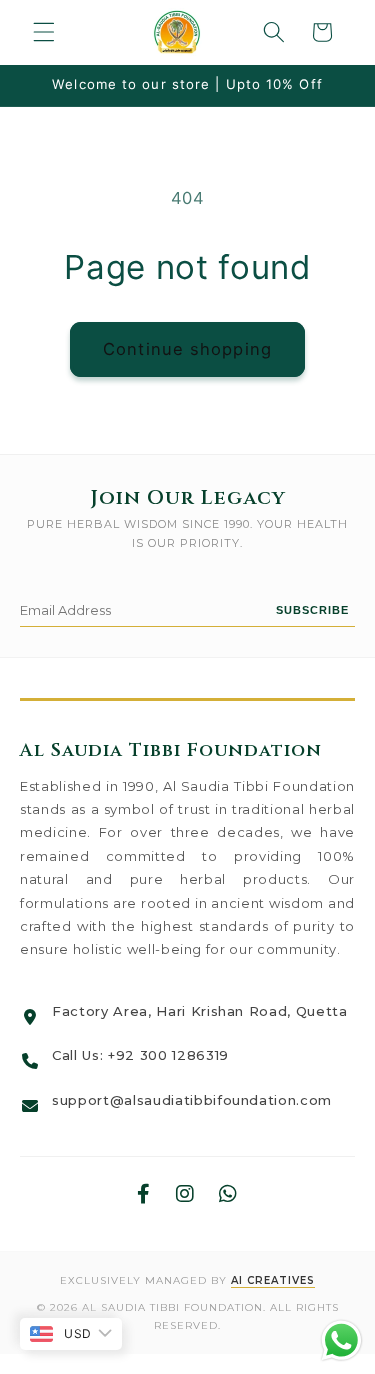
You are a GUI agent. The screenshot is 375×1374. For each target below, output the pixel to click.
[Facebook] (144, 1194)
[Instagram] (185, 1194)
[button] (44, 32)
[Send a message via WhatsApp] (341, 1340)
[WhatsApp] (228, 1194)
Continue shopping (187, 349)
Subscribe (312, 610)
